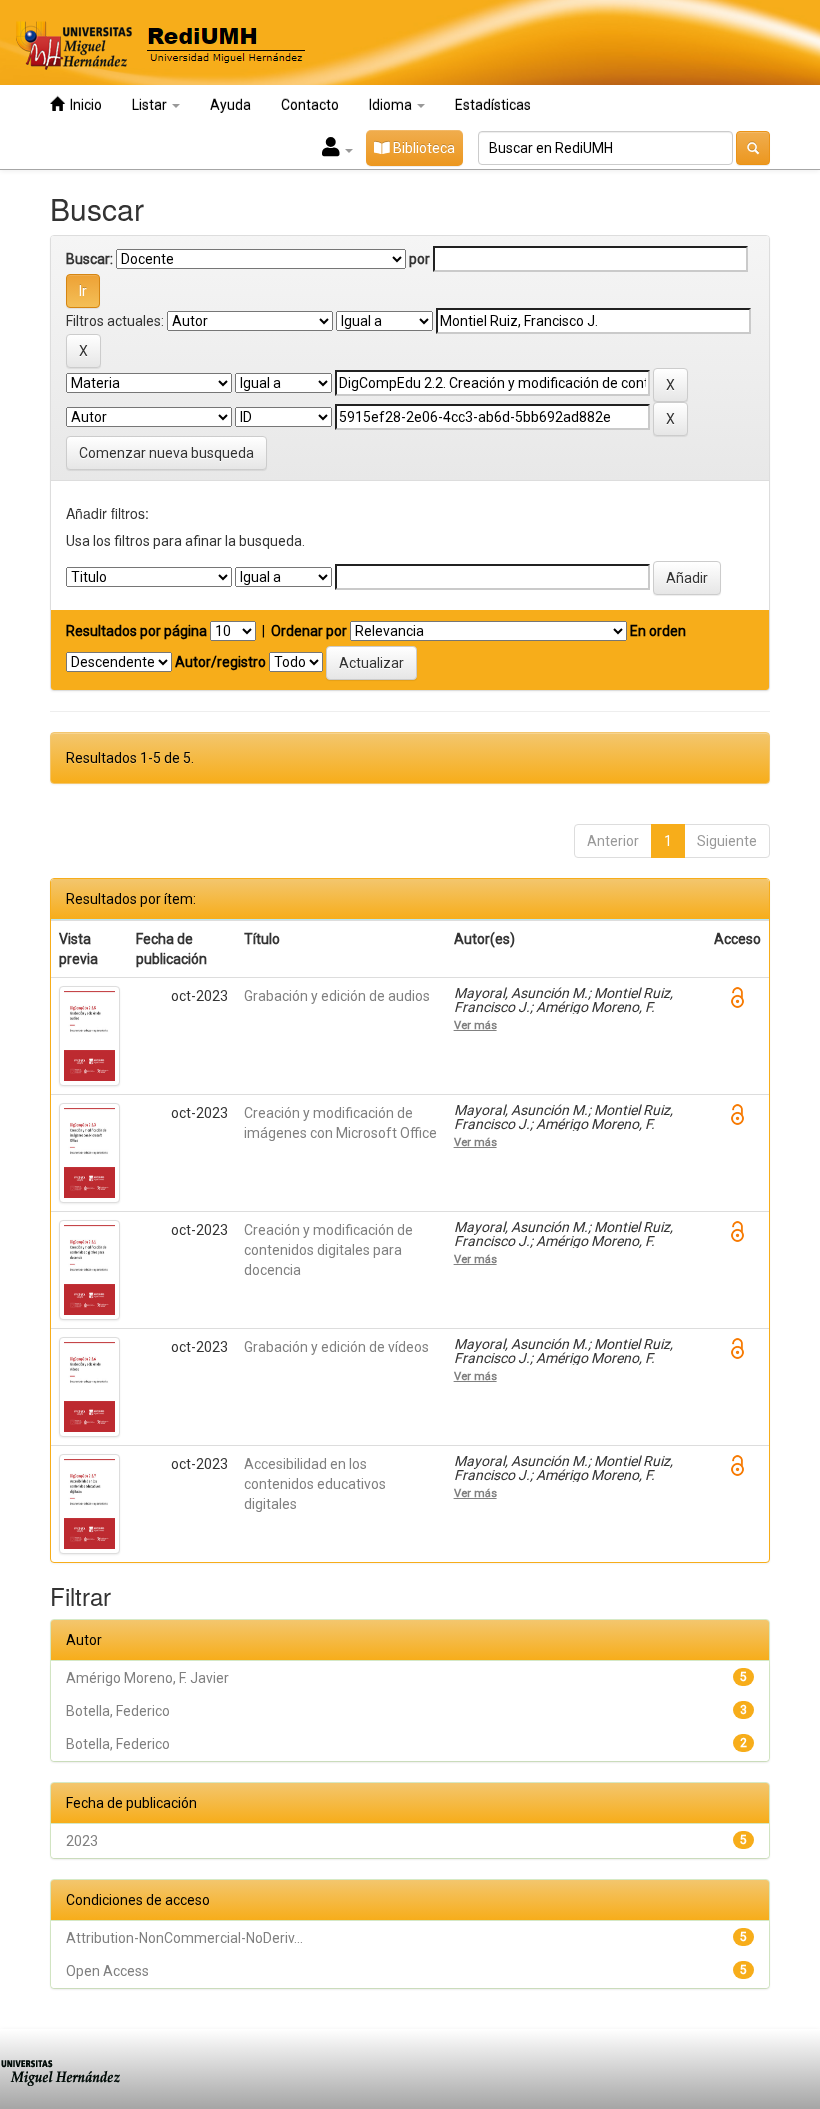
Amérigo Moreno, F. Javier (147, 1678)
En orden (658, 631)
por (419, 259)
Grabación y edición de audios (337, 996)
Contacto (310, 105)
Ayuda (230, 105)
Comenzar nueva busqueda (166, 453)
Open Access (107, 1971)
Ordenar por (309, 631)
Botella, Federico (118, 1711)
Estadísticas (493, 105)
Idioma (392, 105)
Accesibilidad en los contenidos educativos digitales (315, 1484)
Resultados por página (136, 631)
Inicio (83, 105)
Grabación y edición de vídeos (336, 1347)
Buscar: (89, 259)
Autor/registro (220, 662)
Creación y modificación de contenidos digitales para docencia (328, 1250)
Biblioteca (422, 148)
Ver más (475, 1025)
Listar (151, 105)
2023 (82, 1841)
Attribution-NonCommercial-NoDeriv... (184, 1938)
